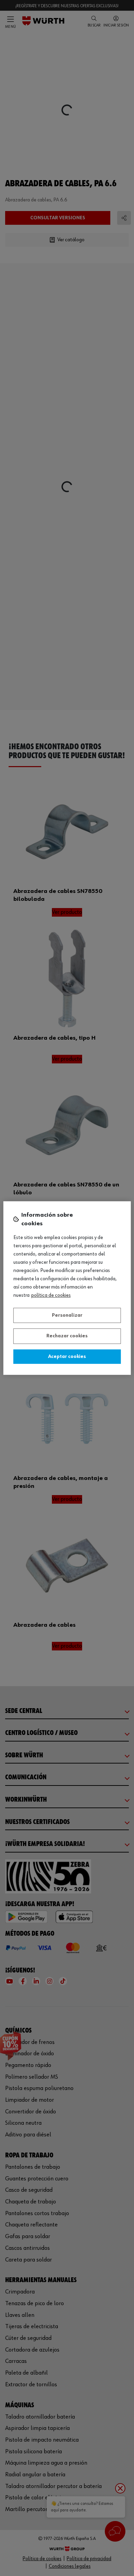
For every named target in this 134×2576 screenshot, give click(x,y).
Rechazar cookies (67, 1336)
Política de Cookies (51, 1295)
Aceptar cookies (67, 1357)
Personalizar (67, 1315)
